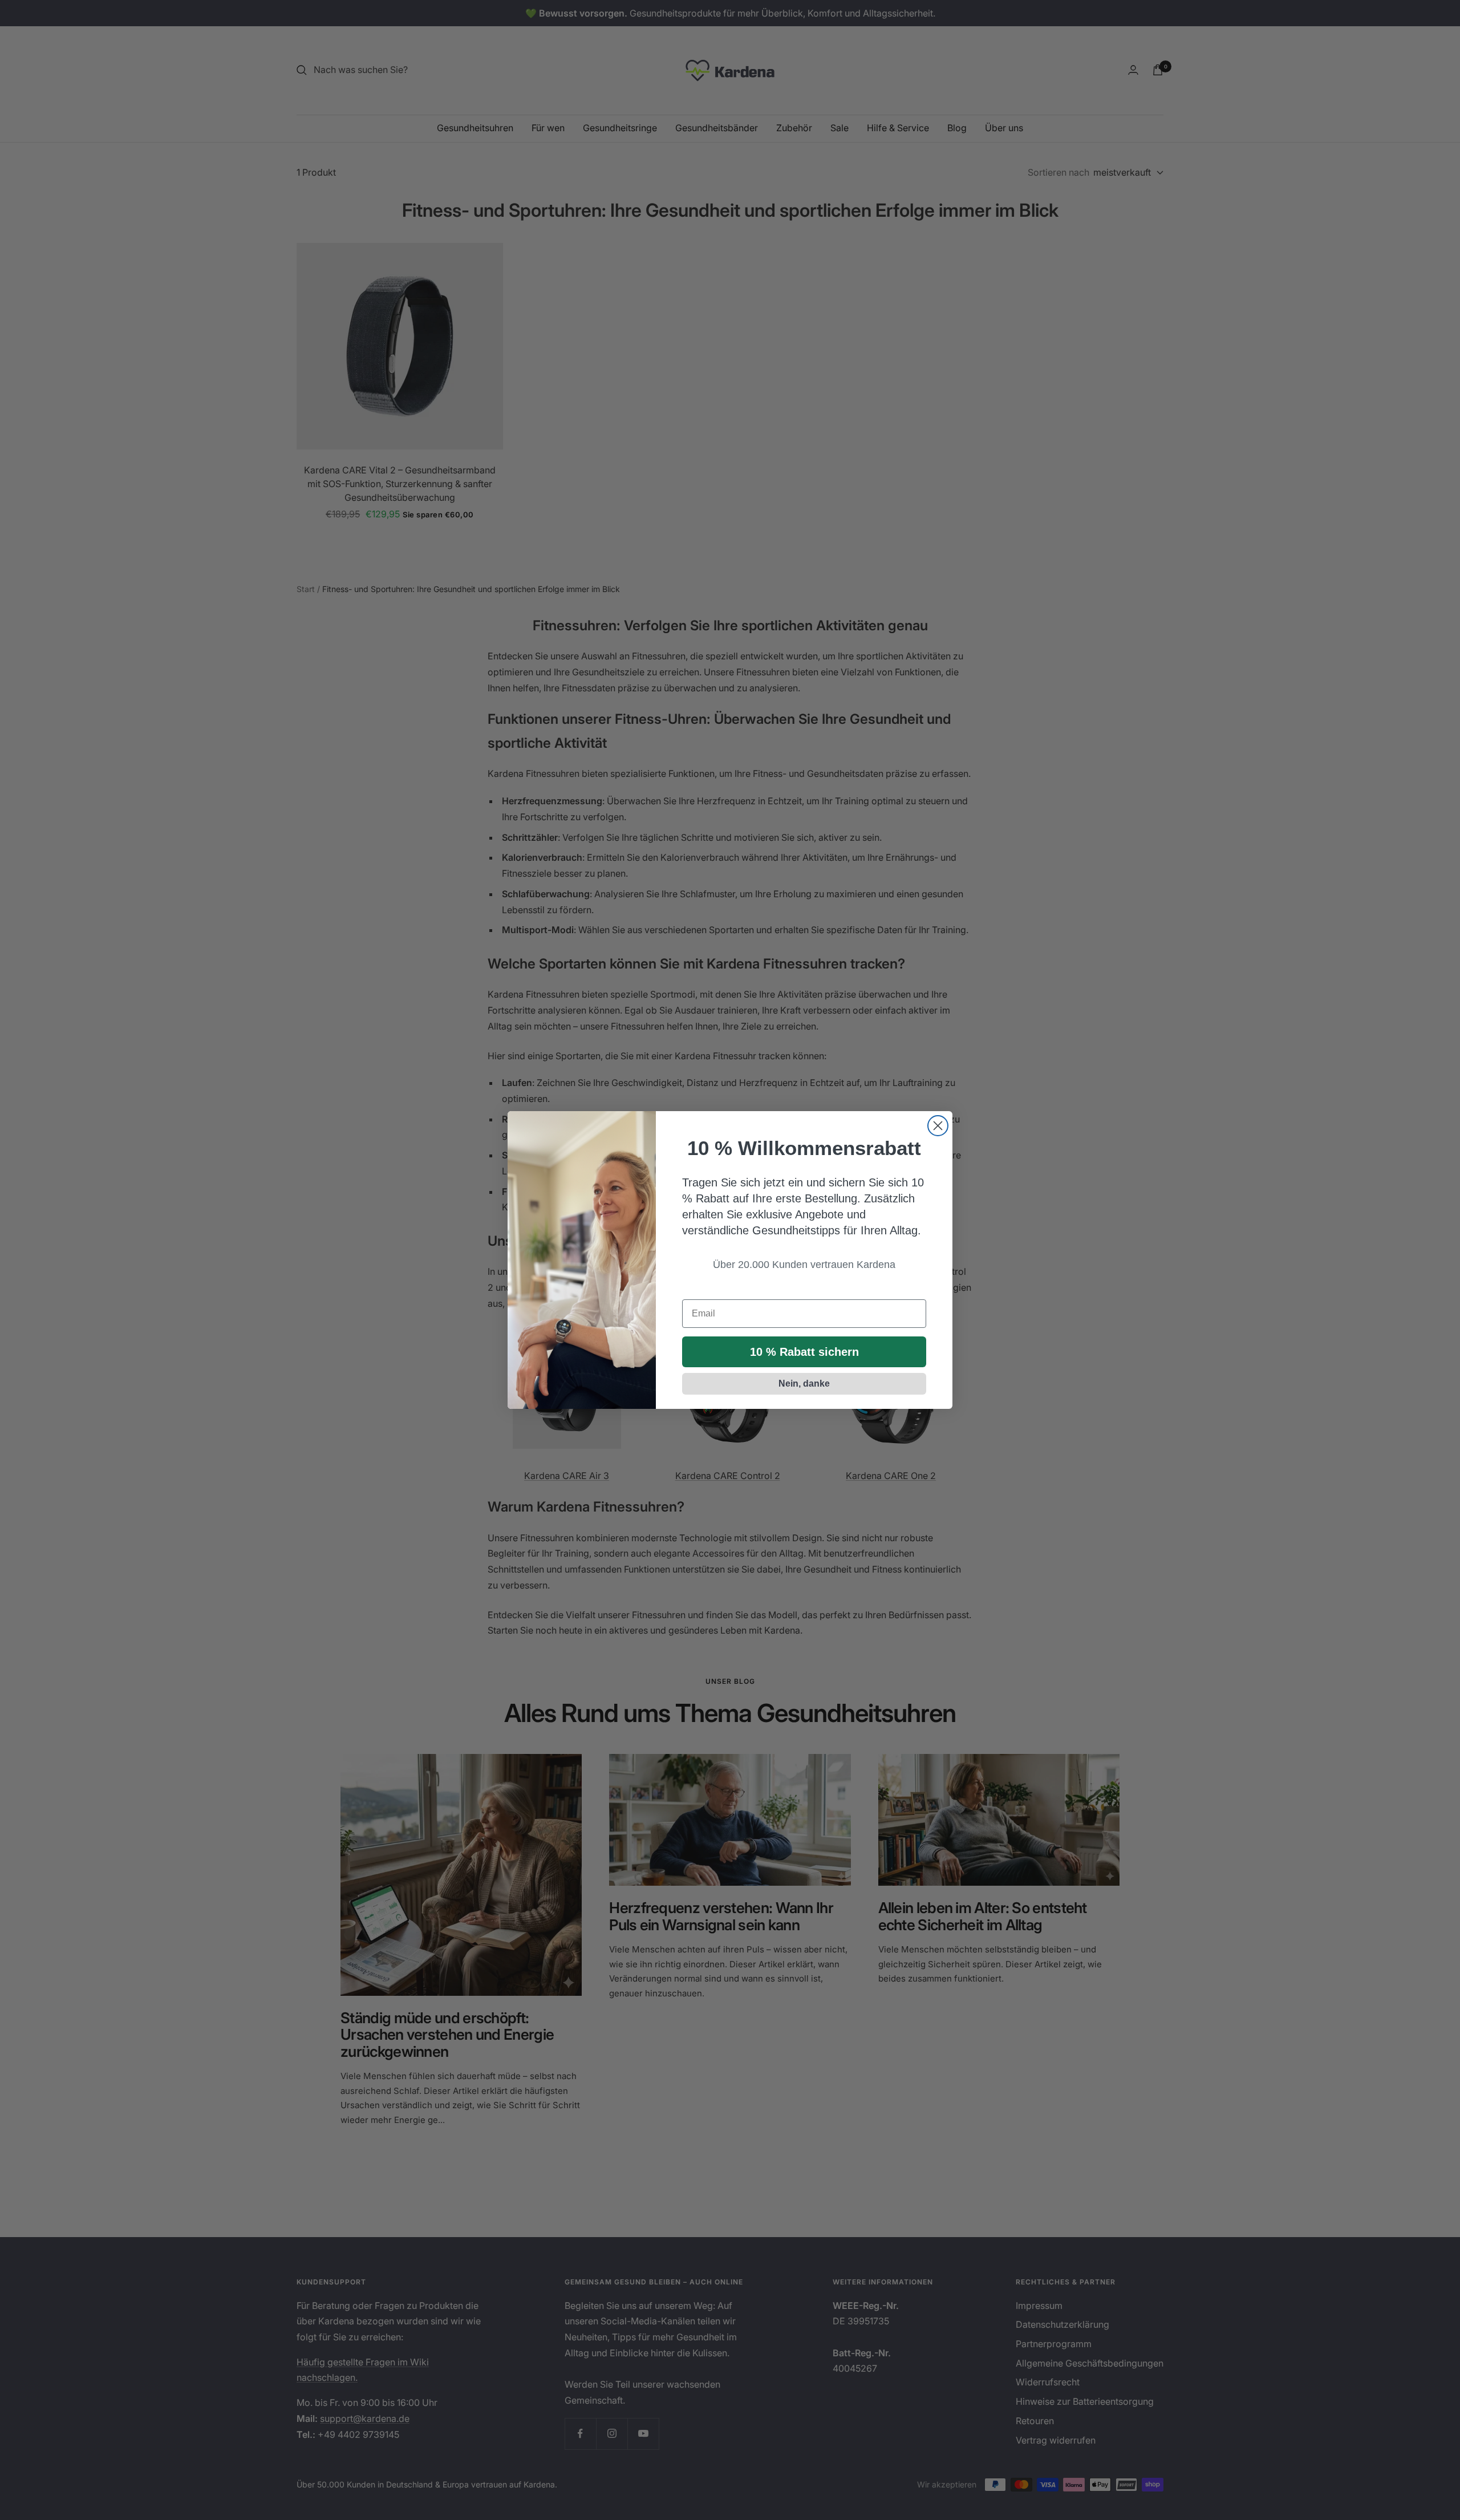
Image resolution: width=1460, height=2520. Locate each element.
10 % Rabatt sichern (804, 1352)
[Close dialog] (938, 1126)
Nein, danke (804, 1383)
